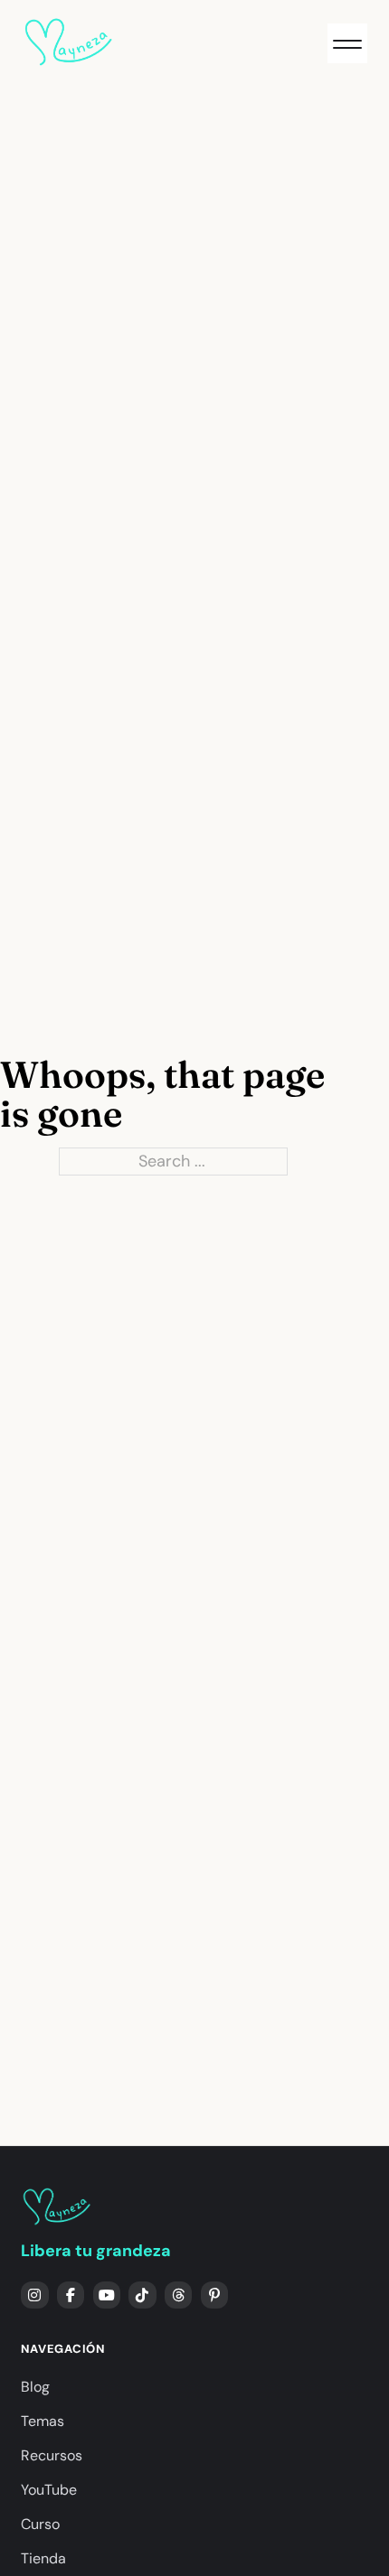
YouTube (49, 2490)
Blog (35, 2387)
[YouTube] (107, 2295)
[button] (347, 43)
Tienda (43, 2558)
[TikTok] (142, 2295)
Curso (40, 2524)
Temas (43, 2421)
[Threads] (179, 2295)
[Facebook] (71, 2295)
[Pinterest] (215, 2295)
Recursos (52, 2455)
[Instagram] (35, 2295)
